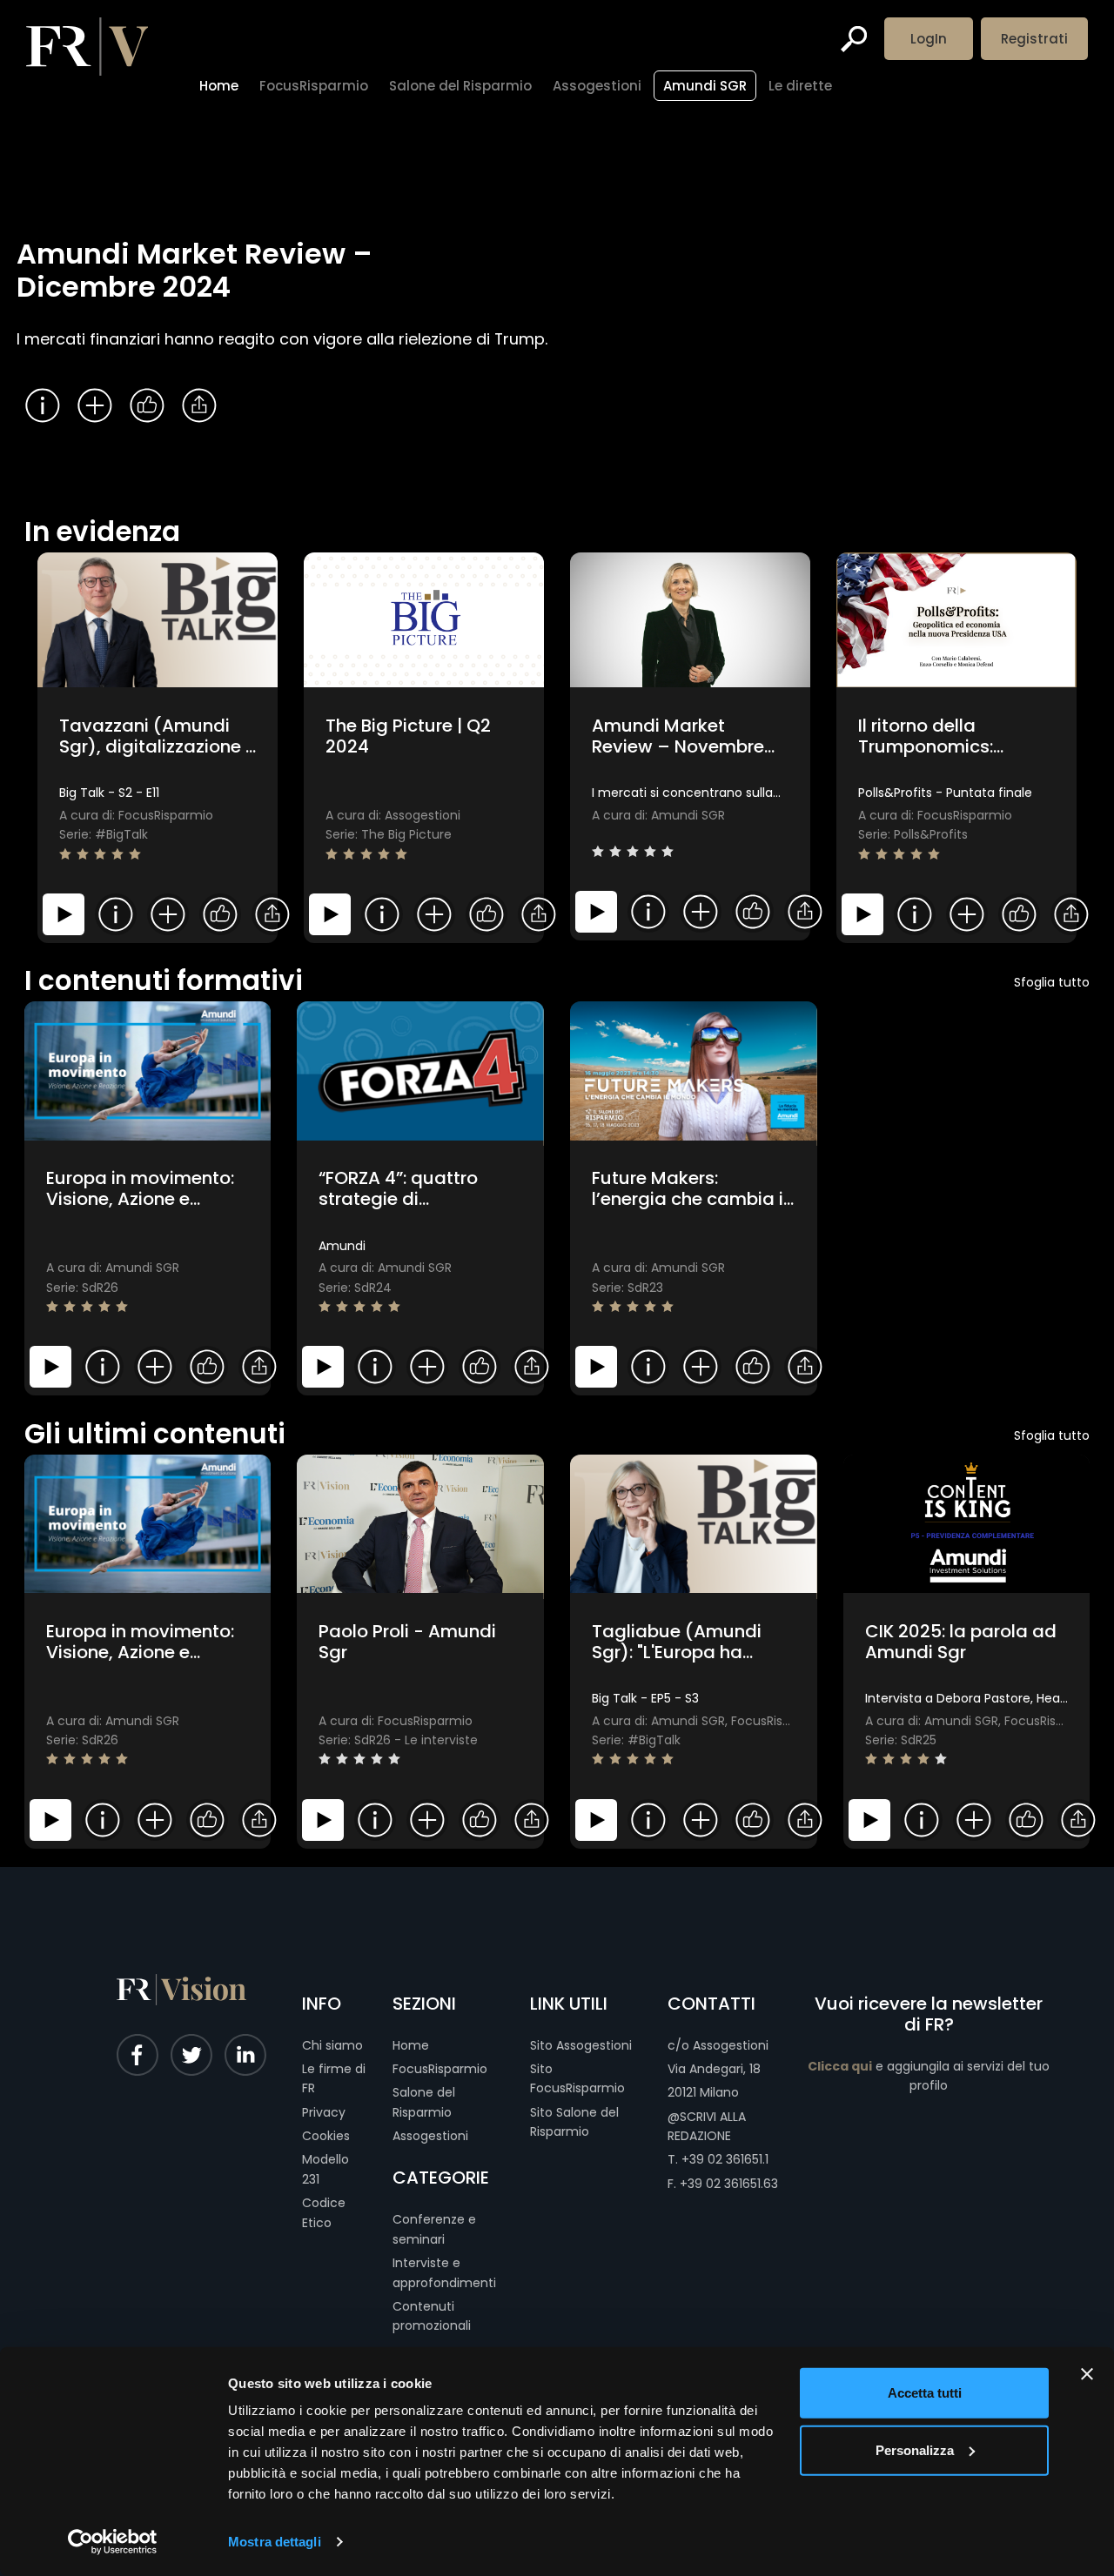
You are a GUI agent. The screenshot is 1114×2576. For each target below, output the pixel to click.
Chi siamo (332, 2045)
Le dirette (800, 86)
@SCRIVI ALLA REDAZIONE (707, 2126)
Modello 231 (325, 2169)
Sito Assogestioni (581, 2045)
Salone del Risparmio (424, 2102)
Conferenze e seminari (434, 2229)
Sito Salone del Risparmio (574, 2122)
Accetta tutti (925, 2393)
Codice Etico (324, 2212)
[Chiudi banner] (1087, 2374)
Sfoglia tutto (1052, 982)
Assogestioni (430, 2136)
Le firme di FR (334, 2078)
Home (411, 2045)
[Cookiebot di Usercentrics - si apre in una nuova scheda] (113, 2542)
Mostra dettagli (275, 2542)
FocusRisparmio (440, 2069)
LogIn (929, 39)
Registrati (1034, 39)
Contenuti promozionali (432, 2316)
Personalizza (915, 2449)
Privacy (324, 2112)
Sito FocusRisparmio (577, 2078)
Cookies (326, 2136)
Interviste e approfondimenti (444, 2272)
